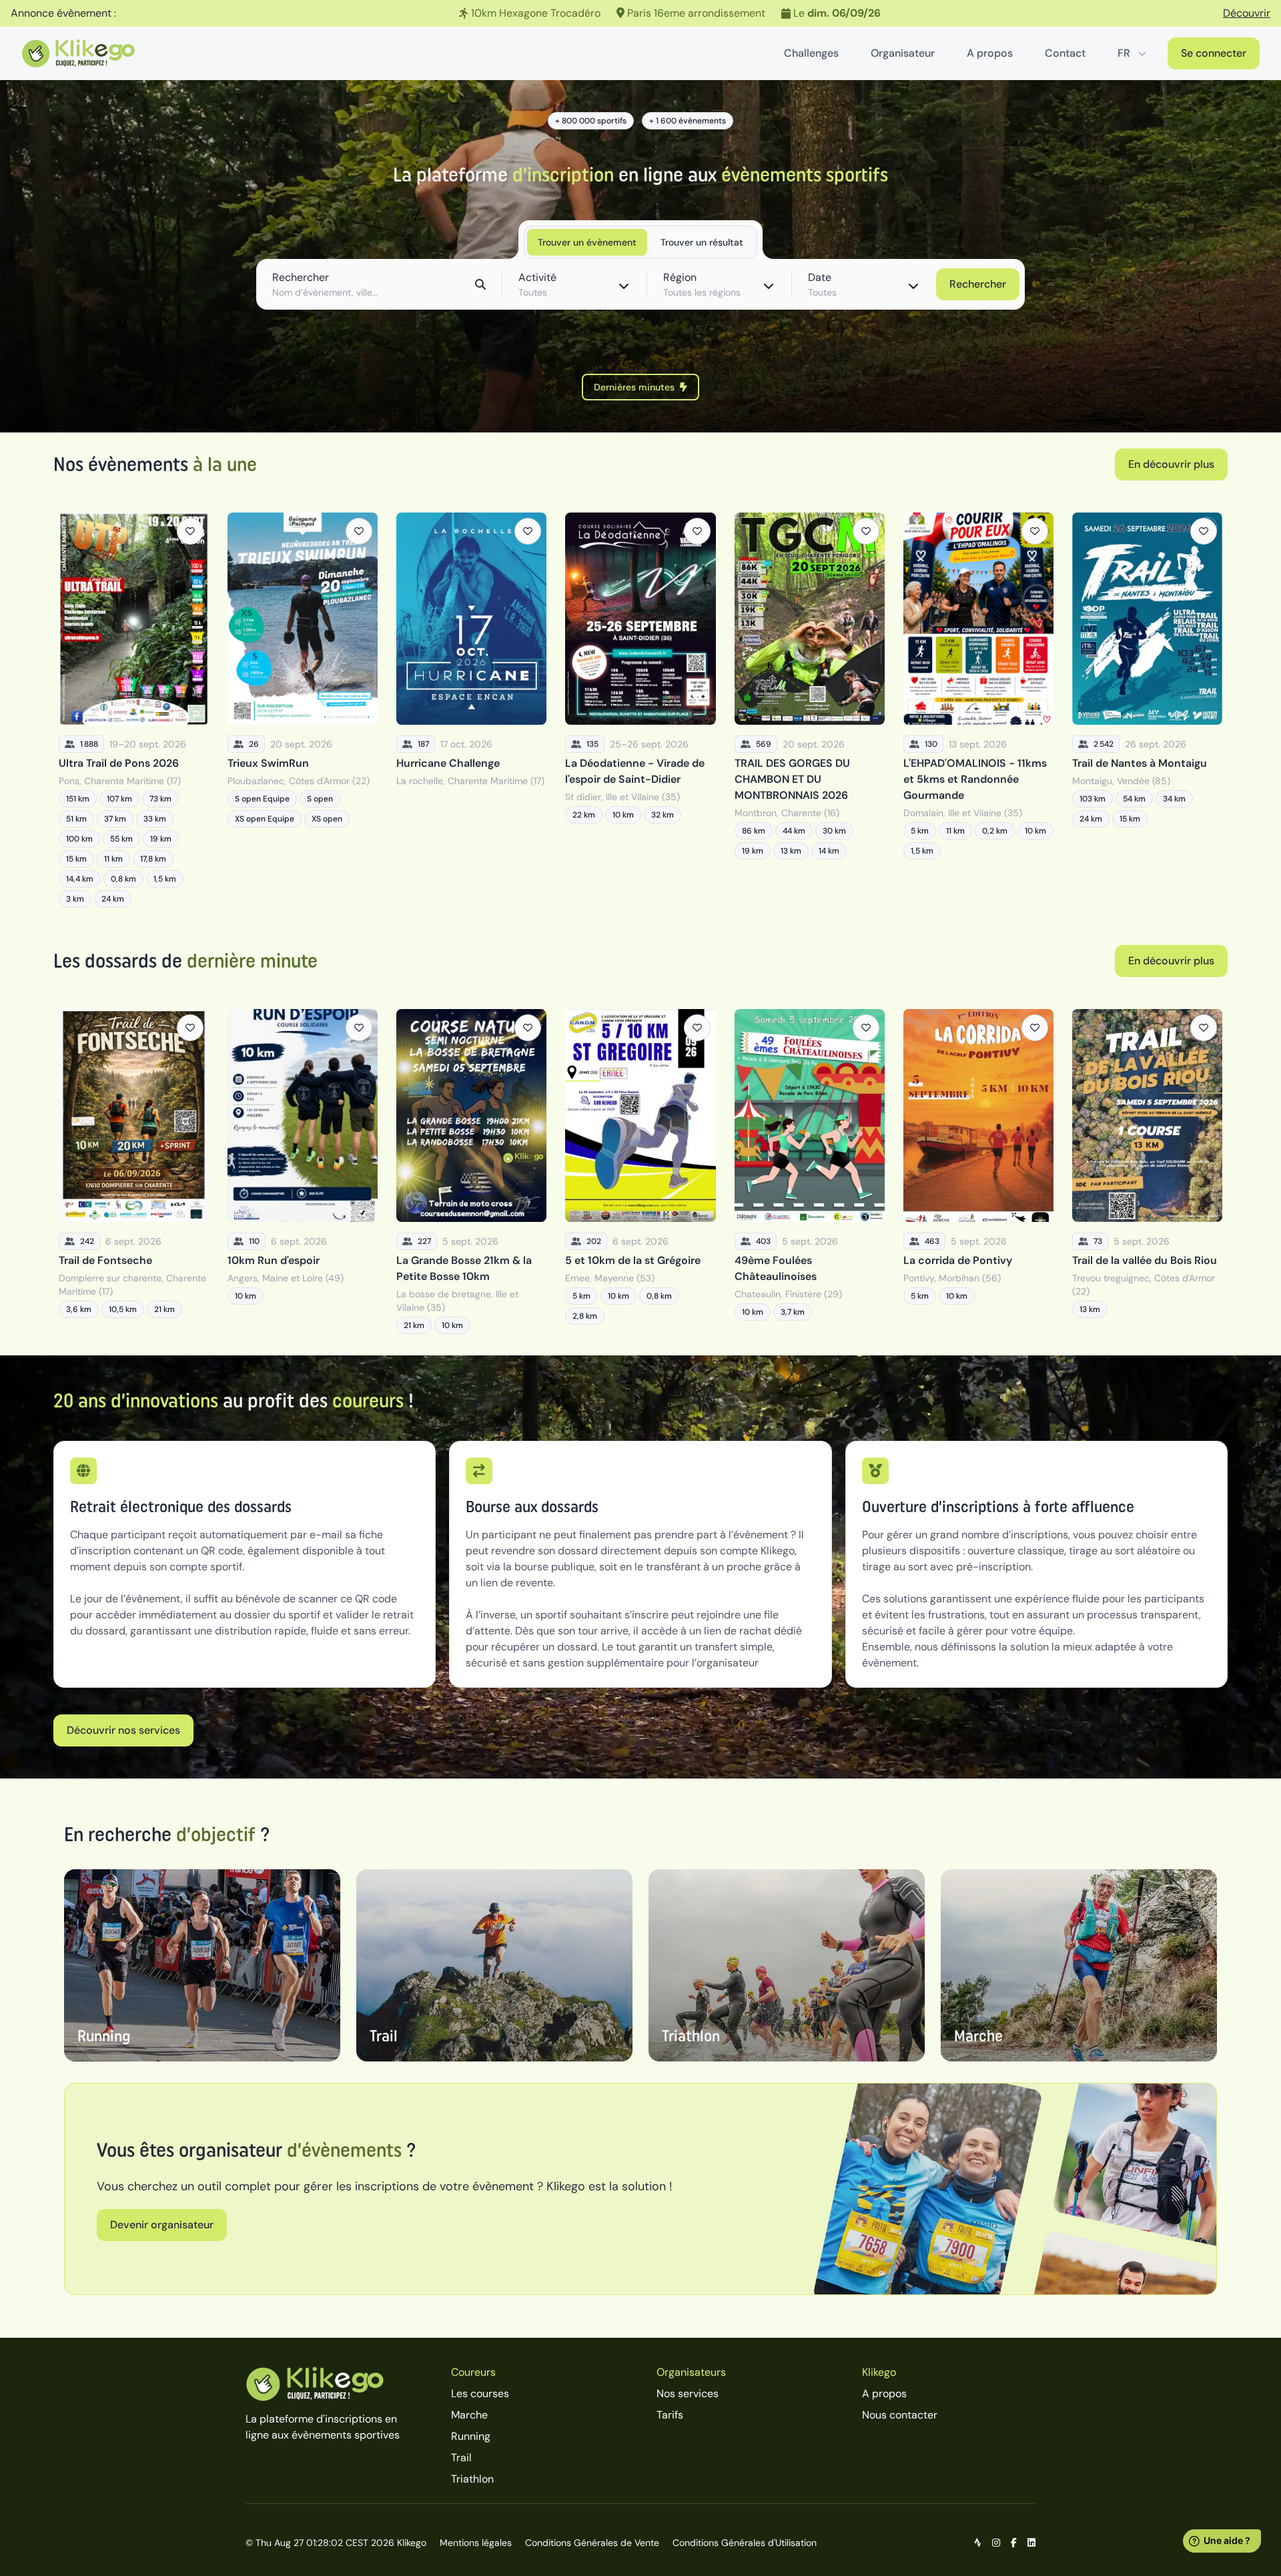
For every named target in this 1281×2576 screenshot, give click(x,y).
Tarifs (670, 2415)
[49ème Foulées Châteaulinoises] (810, 1171)
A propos (990, 53)
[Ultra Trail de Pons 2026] (134, 710)
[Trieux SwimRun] (303, 710)
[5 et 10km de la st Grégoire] (640, 1171)
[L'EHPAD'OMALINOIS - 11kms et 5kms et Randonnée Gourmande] (978, 710)
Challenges (811, 53)
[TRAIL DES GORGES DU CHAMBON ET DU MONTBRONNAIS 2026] (810, 710)
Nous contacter (900, 2415)
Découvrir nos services (123, 1730)
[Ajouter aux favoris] (190, 531)
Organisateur (903, 53)
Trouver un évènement (587, 242)
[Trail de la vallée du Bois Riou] (1147, 1171)
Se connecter (1214, 53)
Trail (461, 2458)
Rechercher (978, 284)
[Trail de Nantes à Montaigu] (1147, 710)
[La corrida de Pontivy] (978, 1171)
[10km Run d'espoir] (303, 1171)
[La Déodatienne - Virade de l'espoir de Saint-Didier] (640, 710)
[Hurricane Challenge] (471, 710)
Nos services (688, 2393)
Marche (469, 2415)
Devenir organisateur (162, 2225)
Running (471, 2436)
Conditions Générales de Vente (592, 2543)
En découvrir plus (1171, 464)
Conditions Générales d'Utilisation (745, 2543)
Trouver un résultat (702, 242)
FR (1124, 53)
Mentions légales (476, 2543)
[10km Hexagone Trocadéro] (640, 13)
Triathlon (472, 2479)
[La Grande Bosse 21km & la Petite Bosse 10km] (471, 1171)
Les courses (480, 2393)
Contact (1065, 53)
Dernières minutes (634, 387)
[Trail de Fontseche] (134, 1171)
